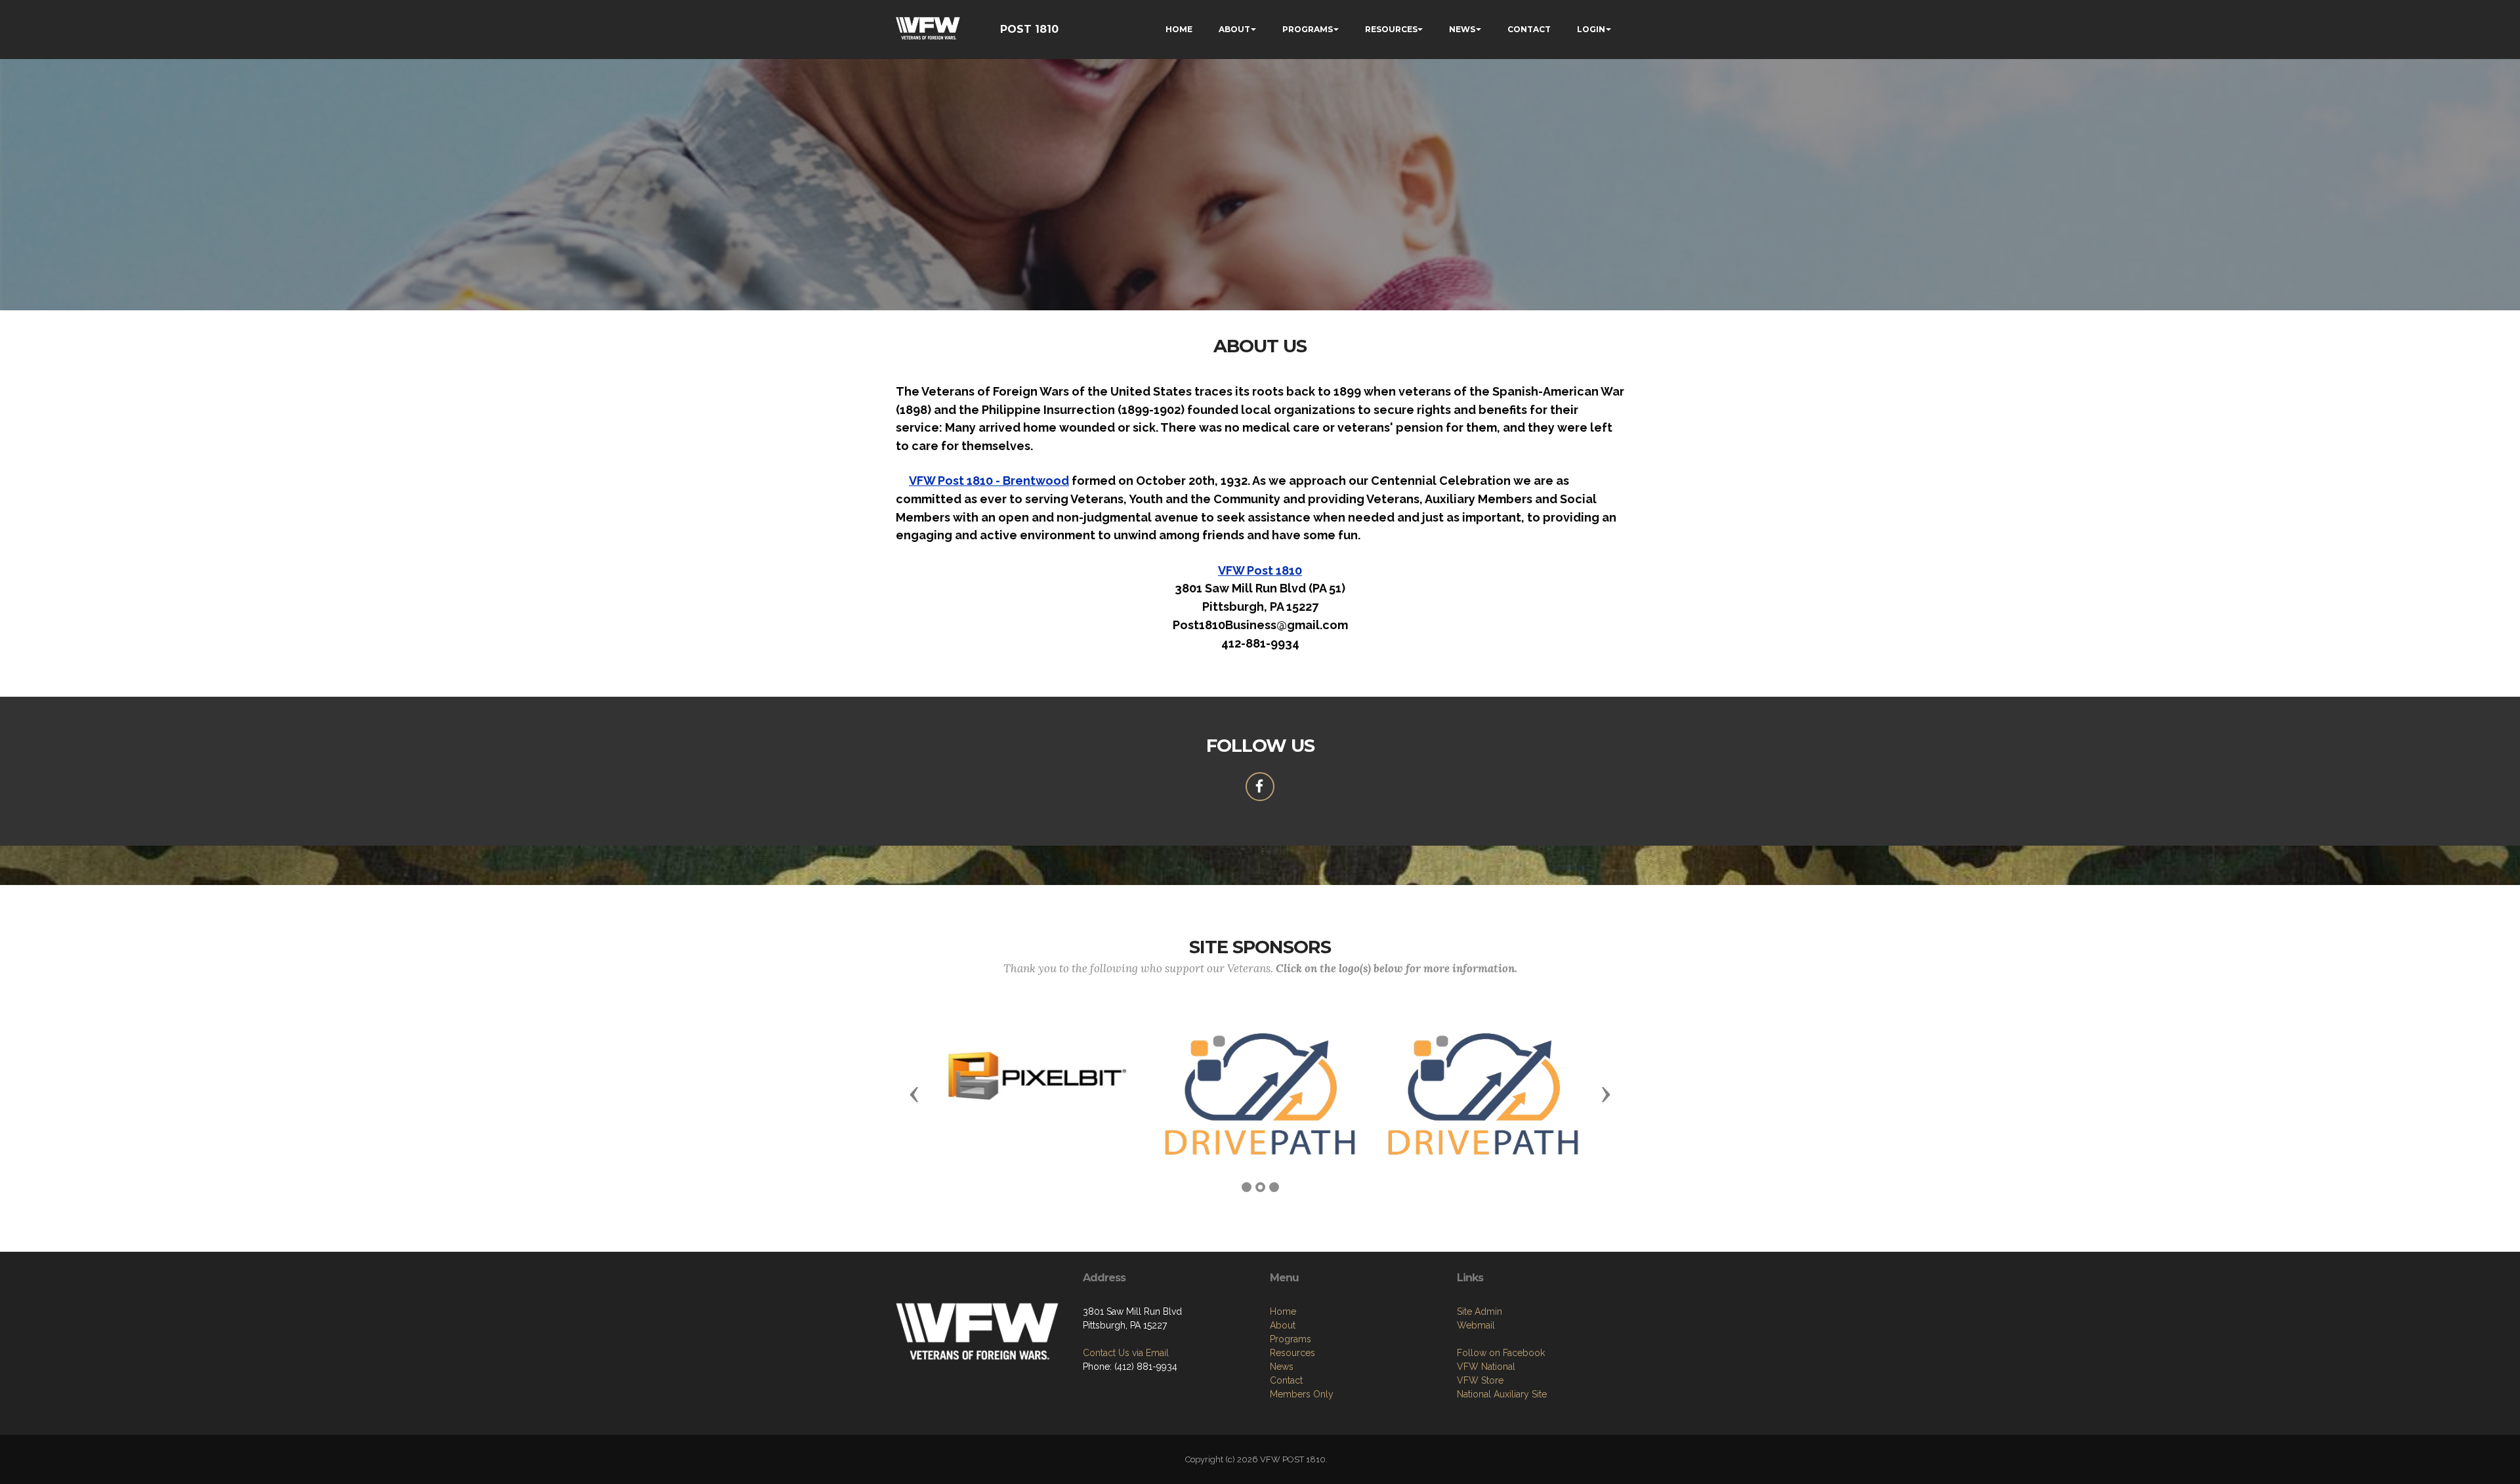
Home (1283, 1311)
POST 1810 (1029, 29)
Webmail (1476, 1325)
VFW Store (1480, 1380)
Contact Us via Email (1126, 1353)
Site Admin (1480, 1311)
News (1282, 1367)
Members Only (1302, 1394)
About (1283, 1325)
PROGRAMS (1308, 29)
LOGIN (1591, 29)
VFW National (1486, 1367)
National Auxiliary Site (1502, 1394)
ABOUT (1234, 29)
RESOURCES (1391, 29)
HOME (1179, 29)
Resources (1292, 1353)
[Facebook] (1260, 787)
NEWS (1462, 29)
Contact (1286, 1380)
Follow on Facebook (1501, 1353)
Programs (1291, 1339)
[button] (914, 1094)
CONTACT (1529, 29)
